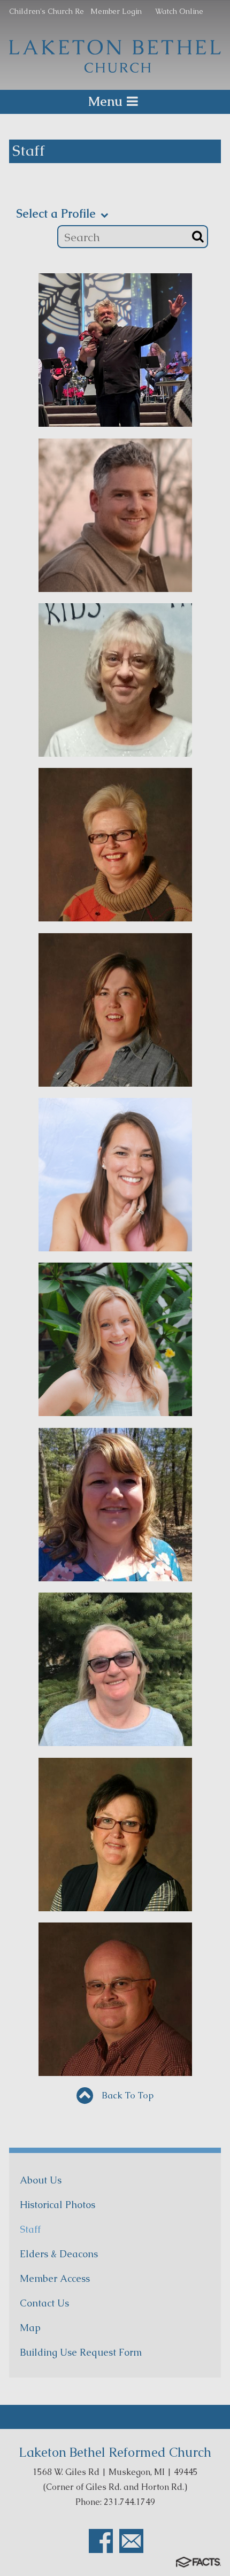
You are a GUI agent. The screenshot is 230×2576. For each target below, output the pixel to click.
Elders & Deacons (59, 2254)
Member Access (55, 2278)
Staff (30, 2229)
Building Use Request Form (81, 2352)
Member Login (116, 11)
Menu (105, 101)
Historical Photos (57, 2205)
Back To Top (126, 2095)
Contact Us (44, 2303)
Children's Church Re (47, 11)
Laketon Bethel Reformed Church (115, 2452)
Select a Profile (57, 214)
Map (30, 2328)
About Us (41, 2180)
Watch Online (179, 11)
